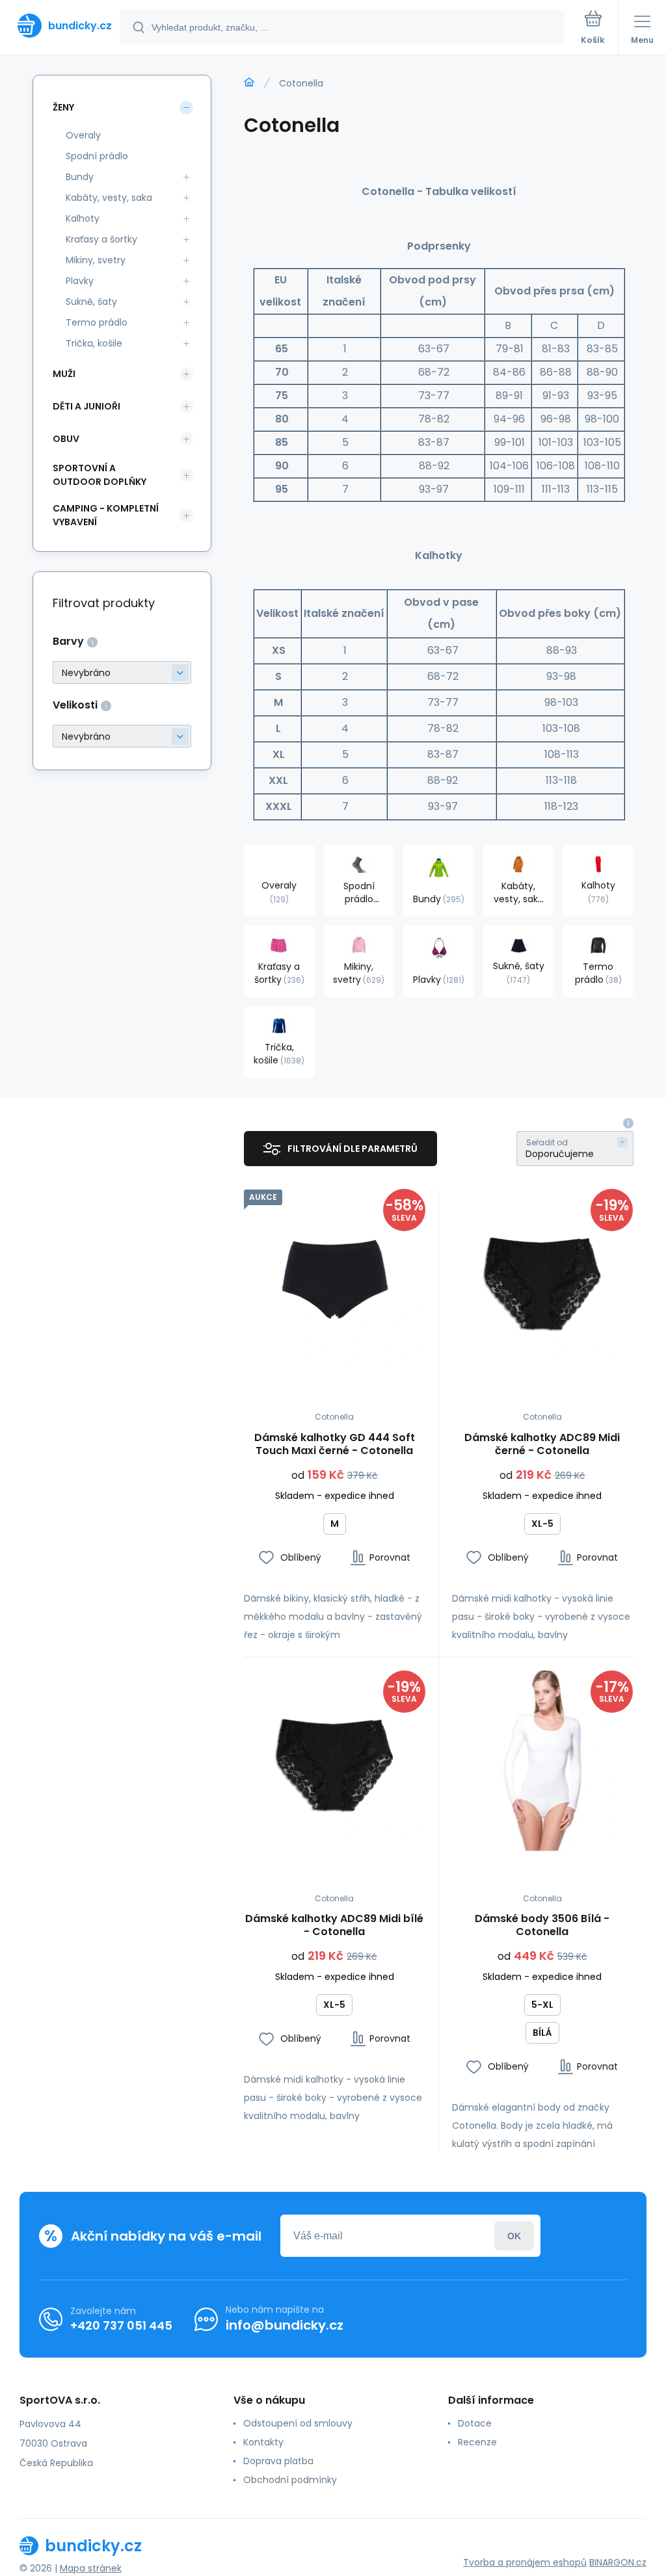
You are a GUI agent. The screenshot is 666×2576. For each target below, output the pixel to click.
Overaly (83, 135)
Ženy (63, 107)
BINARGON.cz (618, 2562)
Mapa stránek (91, 2568)
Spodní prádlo (97, 156)
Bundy (80, 177)
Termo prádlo (97, 322)
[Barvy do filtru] (122, 672)
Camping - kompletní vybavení (106, 515)
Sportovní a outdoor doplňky (100, 475)
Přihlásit (514, 2236)
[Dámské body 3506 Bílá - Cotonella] (543, 1761)
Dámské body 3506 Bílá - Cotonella (542, 1925)
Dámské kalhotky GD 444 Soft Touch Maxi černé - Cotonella (335, 1444)
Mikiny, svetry (96, 260)
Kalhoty (83, 218)
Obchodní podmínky (290, 2480)
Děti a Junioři (87, 406)
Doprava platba (278, 2461)
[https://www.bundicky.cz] (249, 83)
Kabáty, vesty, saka (109, 198)
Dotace (475, 2423)
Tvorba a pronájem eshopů (525, 2562)
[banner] (60, 26)
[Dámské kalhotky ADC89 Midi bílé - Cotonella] (335, 1761)
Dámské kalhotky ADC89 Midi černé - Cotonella (542, 1444)
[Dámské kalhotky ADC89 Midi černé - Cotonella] (543, 1280)
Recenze (477, 2442)
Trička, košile (94, 343)
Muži (64, 374)
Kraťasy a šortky (101, 239)
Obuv (66, 439)
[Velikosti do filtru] (122, 736)
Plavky (80, 281)
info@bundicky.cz (285, 2325)
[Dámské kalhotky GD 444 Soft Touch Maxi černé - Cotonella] (335, 1280)
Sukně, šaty (91, 302)
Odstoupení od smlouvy (298, 2423)
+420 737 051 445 (121, 2325)
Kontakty (263, 2442)
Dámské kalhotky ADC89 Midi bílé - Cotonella (334, 1925)
